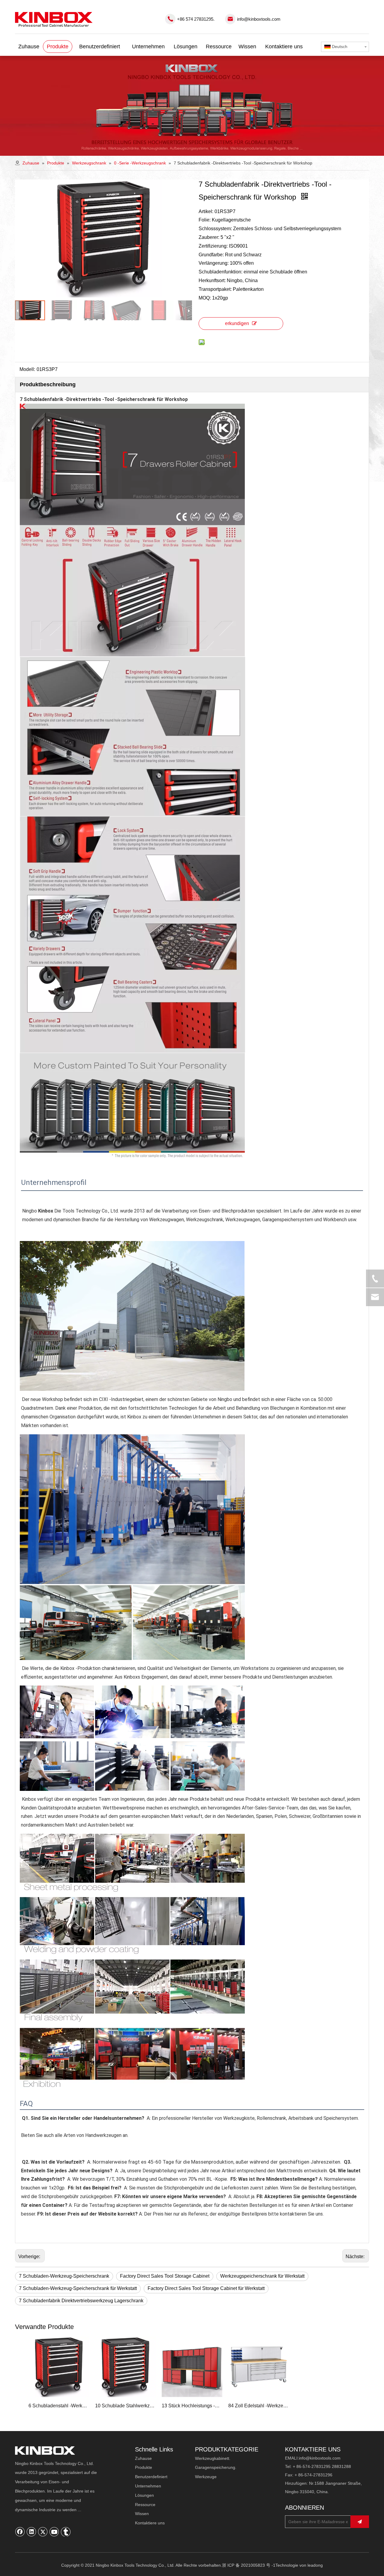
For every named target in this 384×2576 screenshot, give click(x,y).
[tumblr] (66, 2532)
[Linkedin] (31, 2532)
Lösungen (144, 2495)
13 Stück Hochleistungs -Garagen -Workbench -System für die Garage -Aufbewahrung (192, 2406)
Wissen (142, 2514)
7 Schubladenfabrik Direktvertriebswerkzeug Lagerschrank (81, 2301)
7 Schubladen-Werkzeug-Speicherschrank (64, 2276)
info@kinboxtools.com (259, 19)
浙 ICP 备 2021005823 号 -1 (249, 2565)
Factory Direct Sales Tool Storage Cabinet (165, 2276)
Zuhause (143, 2458)
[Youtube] (54, 2532)
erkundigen (237, 323)
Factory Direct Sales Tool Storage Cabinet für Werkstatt (206, 2288)
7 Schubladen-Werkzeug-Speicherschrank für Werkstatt (78, 2288)
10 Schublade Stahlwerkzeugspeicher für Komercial (125, 2406)
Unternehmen (148, 2486)
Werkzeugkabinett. (213, 2458)
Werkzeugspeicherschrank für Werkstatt (262, 2276)
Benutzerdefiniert (151, 2477)
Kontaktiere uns (150, 2523)
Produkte (144, 2467)
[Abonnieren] (360, 2522)
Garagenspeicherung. (216, 2467)
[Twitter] (43, 2532)
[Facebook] (20, 2532)
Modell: (27, 369)
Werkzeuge (206, 2477)
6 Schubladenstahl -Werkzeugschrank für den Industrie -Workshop (59, 2406)
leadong (315, 2565)
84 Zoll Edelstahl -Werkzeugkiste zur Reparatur (259, 2406)
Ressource (145, 2505)
